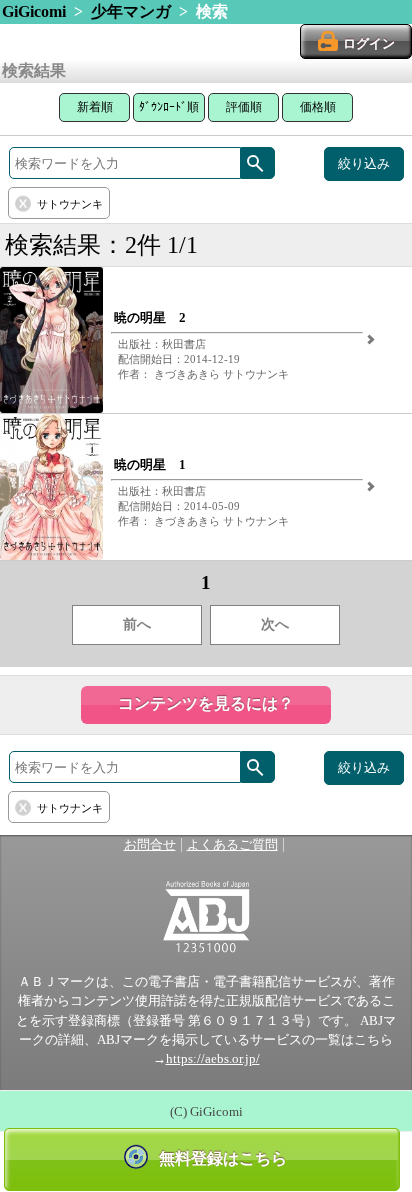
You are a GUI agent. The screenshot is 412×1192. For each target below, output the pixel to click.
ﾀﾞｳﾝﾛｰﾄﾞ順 (169, 107)
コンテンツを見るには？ (206, 703)
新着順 (95, 107)
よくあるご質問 (232, 845)
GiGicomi (34, 11)
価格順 (318, 107)
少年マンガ (131, 11)
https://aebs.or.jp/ (213, 1059)
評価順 (244, 107)
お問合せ (150, 845)
